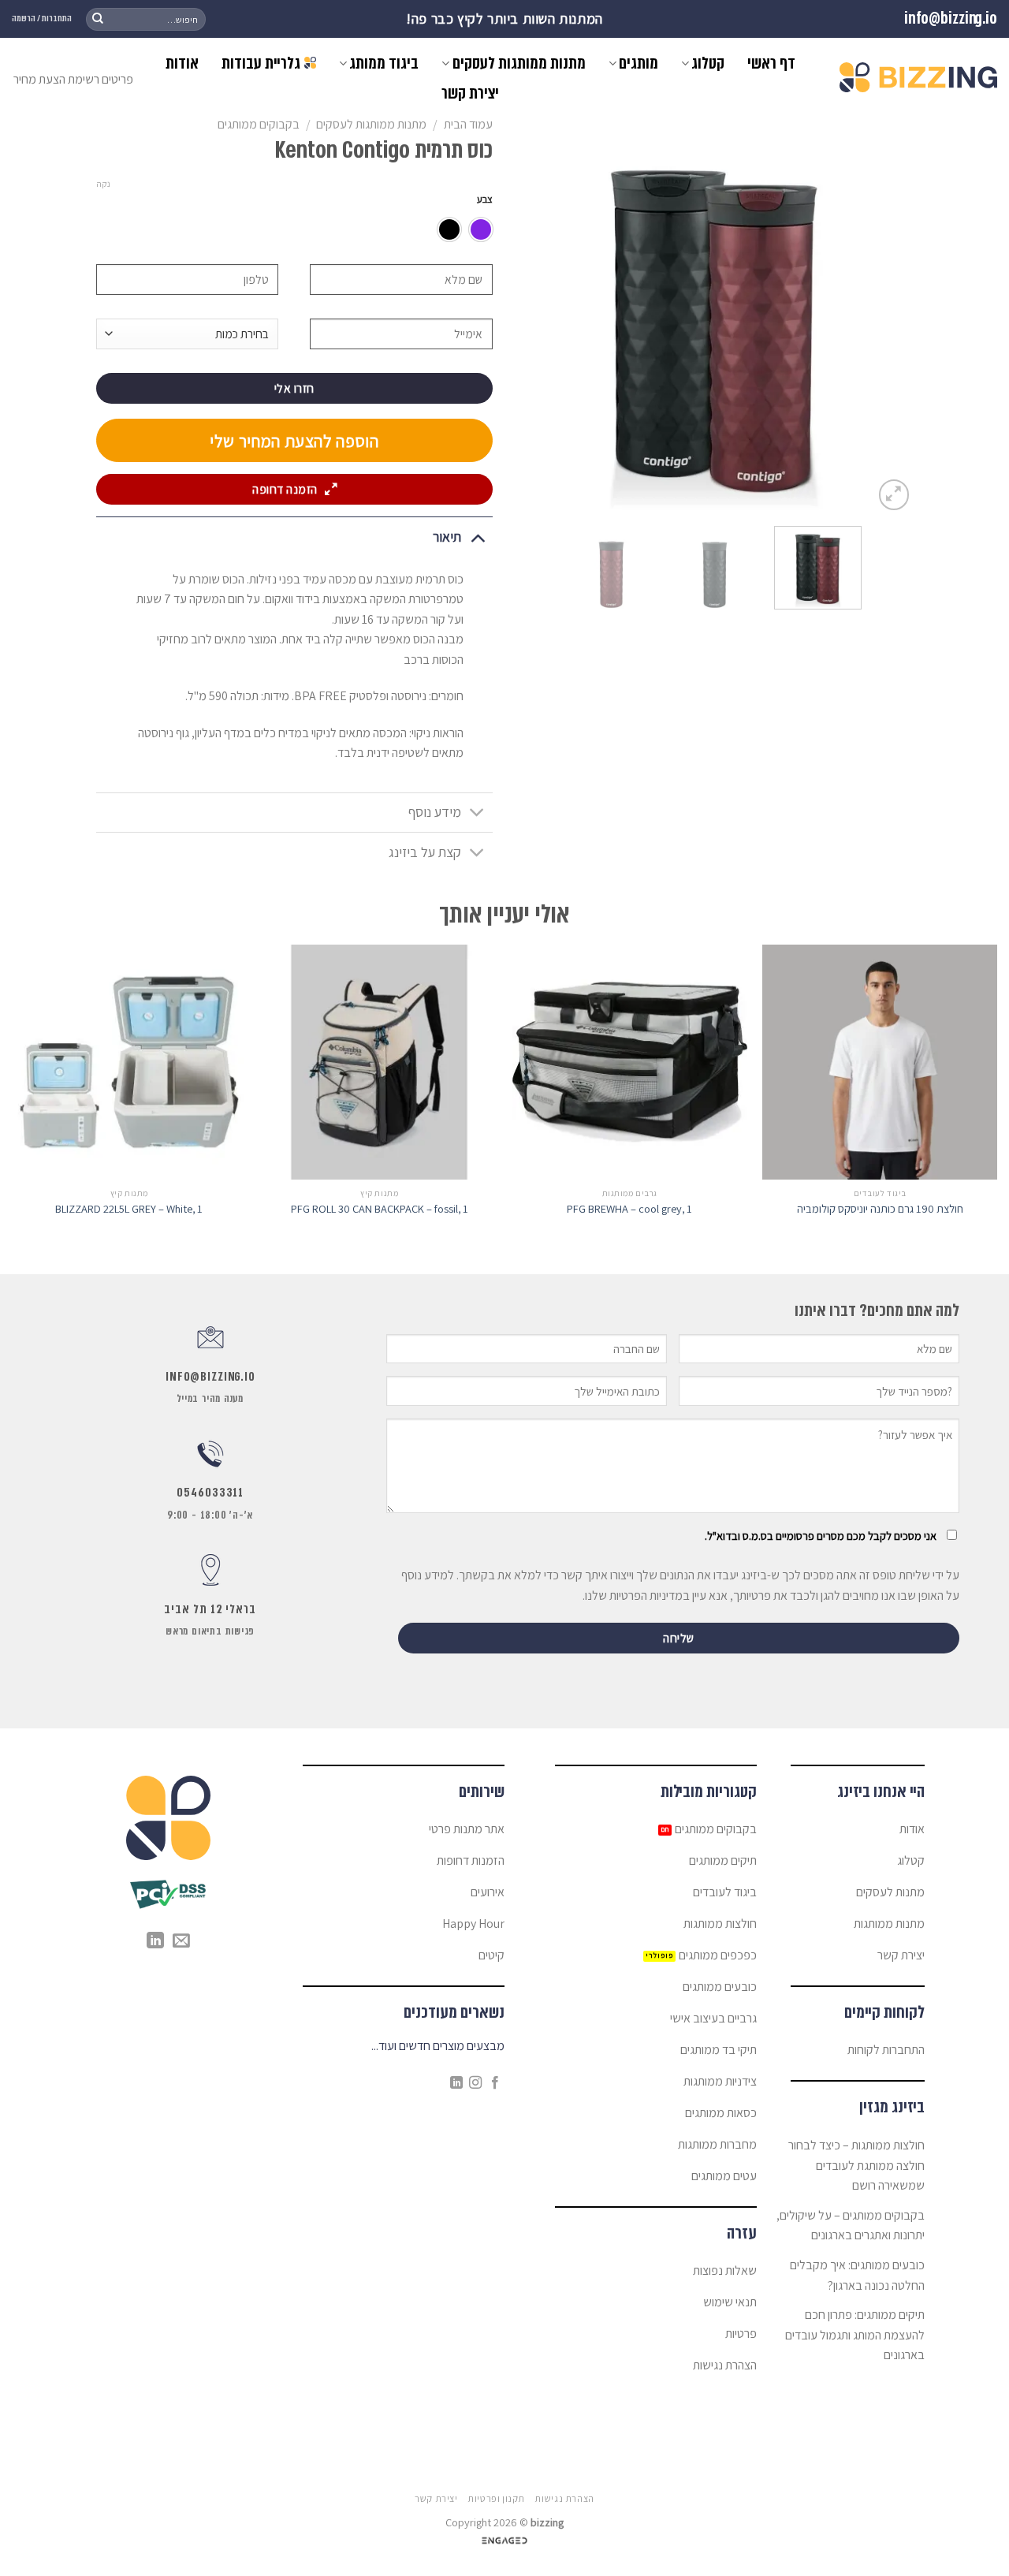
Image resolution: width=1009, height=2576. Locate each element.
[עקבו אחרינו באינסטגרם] (475, 2083)
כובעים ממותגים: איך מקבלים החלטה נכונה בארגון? (857, 2275)
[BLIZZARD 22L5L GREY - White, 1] (129, 1062)
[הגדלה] (894, 495)
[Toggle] (477, 537)
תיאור (447, 537)
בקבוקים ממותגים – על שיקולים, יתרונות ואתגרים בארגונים (851, 2226)
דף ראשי (771, 63)
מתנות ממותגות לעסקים (519, 63)
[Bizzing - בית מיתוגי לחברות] (918, 77)
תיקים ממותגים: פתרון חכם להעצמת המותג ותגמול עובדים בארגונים (855, 2335)
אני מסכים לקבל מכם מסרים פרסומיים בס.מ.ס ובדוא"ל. (821, 1536)
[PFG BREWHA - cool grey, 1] (630, 1062)
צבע (485, 199)
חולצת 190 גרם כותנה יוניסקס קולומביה (880, 1209)
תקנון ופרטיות (496, 2499)
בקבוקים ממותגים (259, 124)
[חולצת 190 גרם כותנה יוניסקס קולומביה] (880, 1062)
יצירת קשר (470, 93)
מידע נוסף (435, 812)
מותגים (639, 63)
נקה (103, 184)
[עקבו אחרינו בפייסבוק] (495, 2083)
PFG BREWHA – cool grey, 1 (629, 1209)
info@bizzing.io (951, 19)
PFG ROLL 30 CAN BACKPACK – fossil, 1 (380, 1209)
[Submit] (98, 19)
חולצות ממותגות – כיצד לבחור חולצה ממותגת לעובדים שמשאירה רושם (856, 2165)
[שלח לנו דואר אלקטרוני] (181, 1942)
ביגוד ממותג (384, 63)
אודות (182, 63)
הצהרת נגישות (564, 2499)
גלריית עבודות (261, 63)
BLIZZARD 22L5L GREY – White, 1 (129, 1209)
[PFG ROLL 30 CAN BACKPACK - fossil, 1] (379, 1062)
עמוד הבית (468, 124)
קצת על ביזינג (425, 852)
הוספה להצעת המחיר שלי (294, 441)
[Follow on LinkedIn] (456, 2083)
